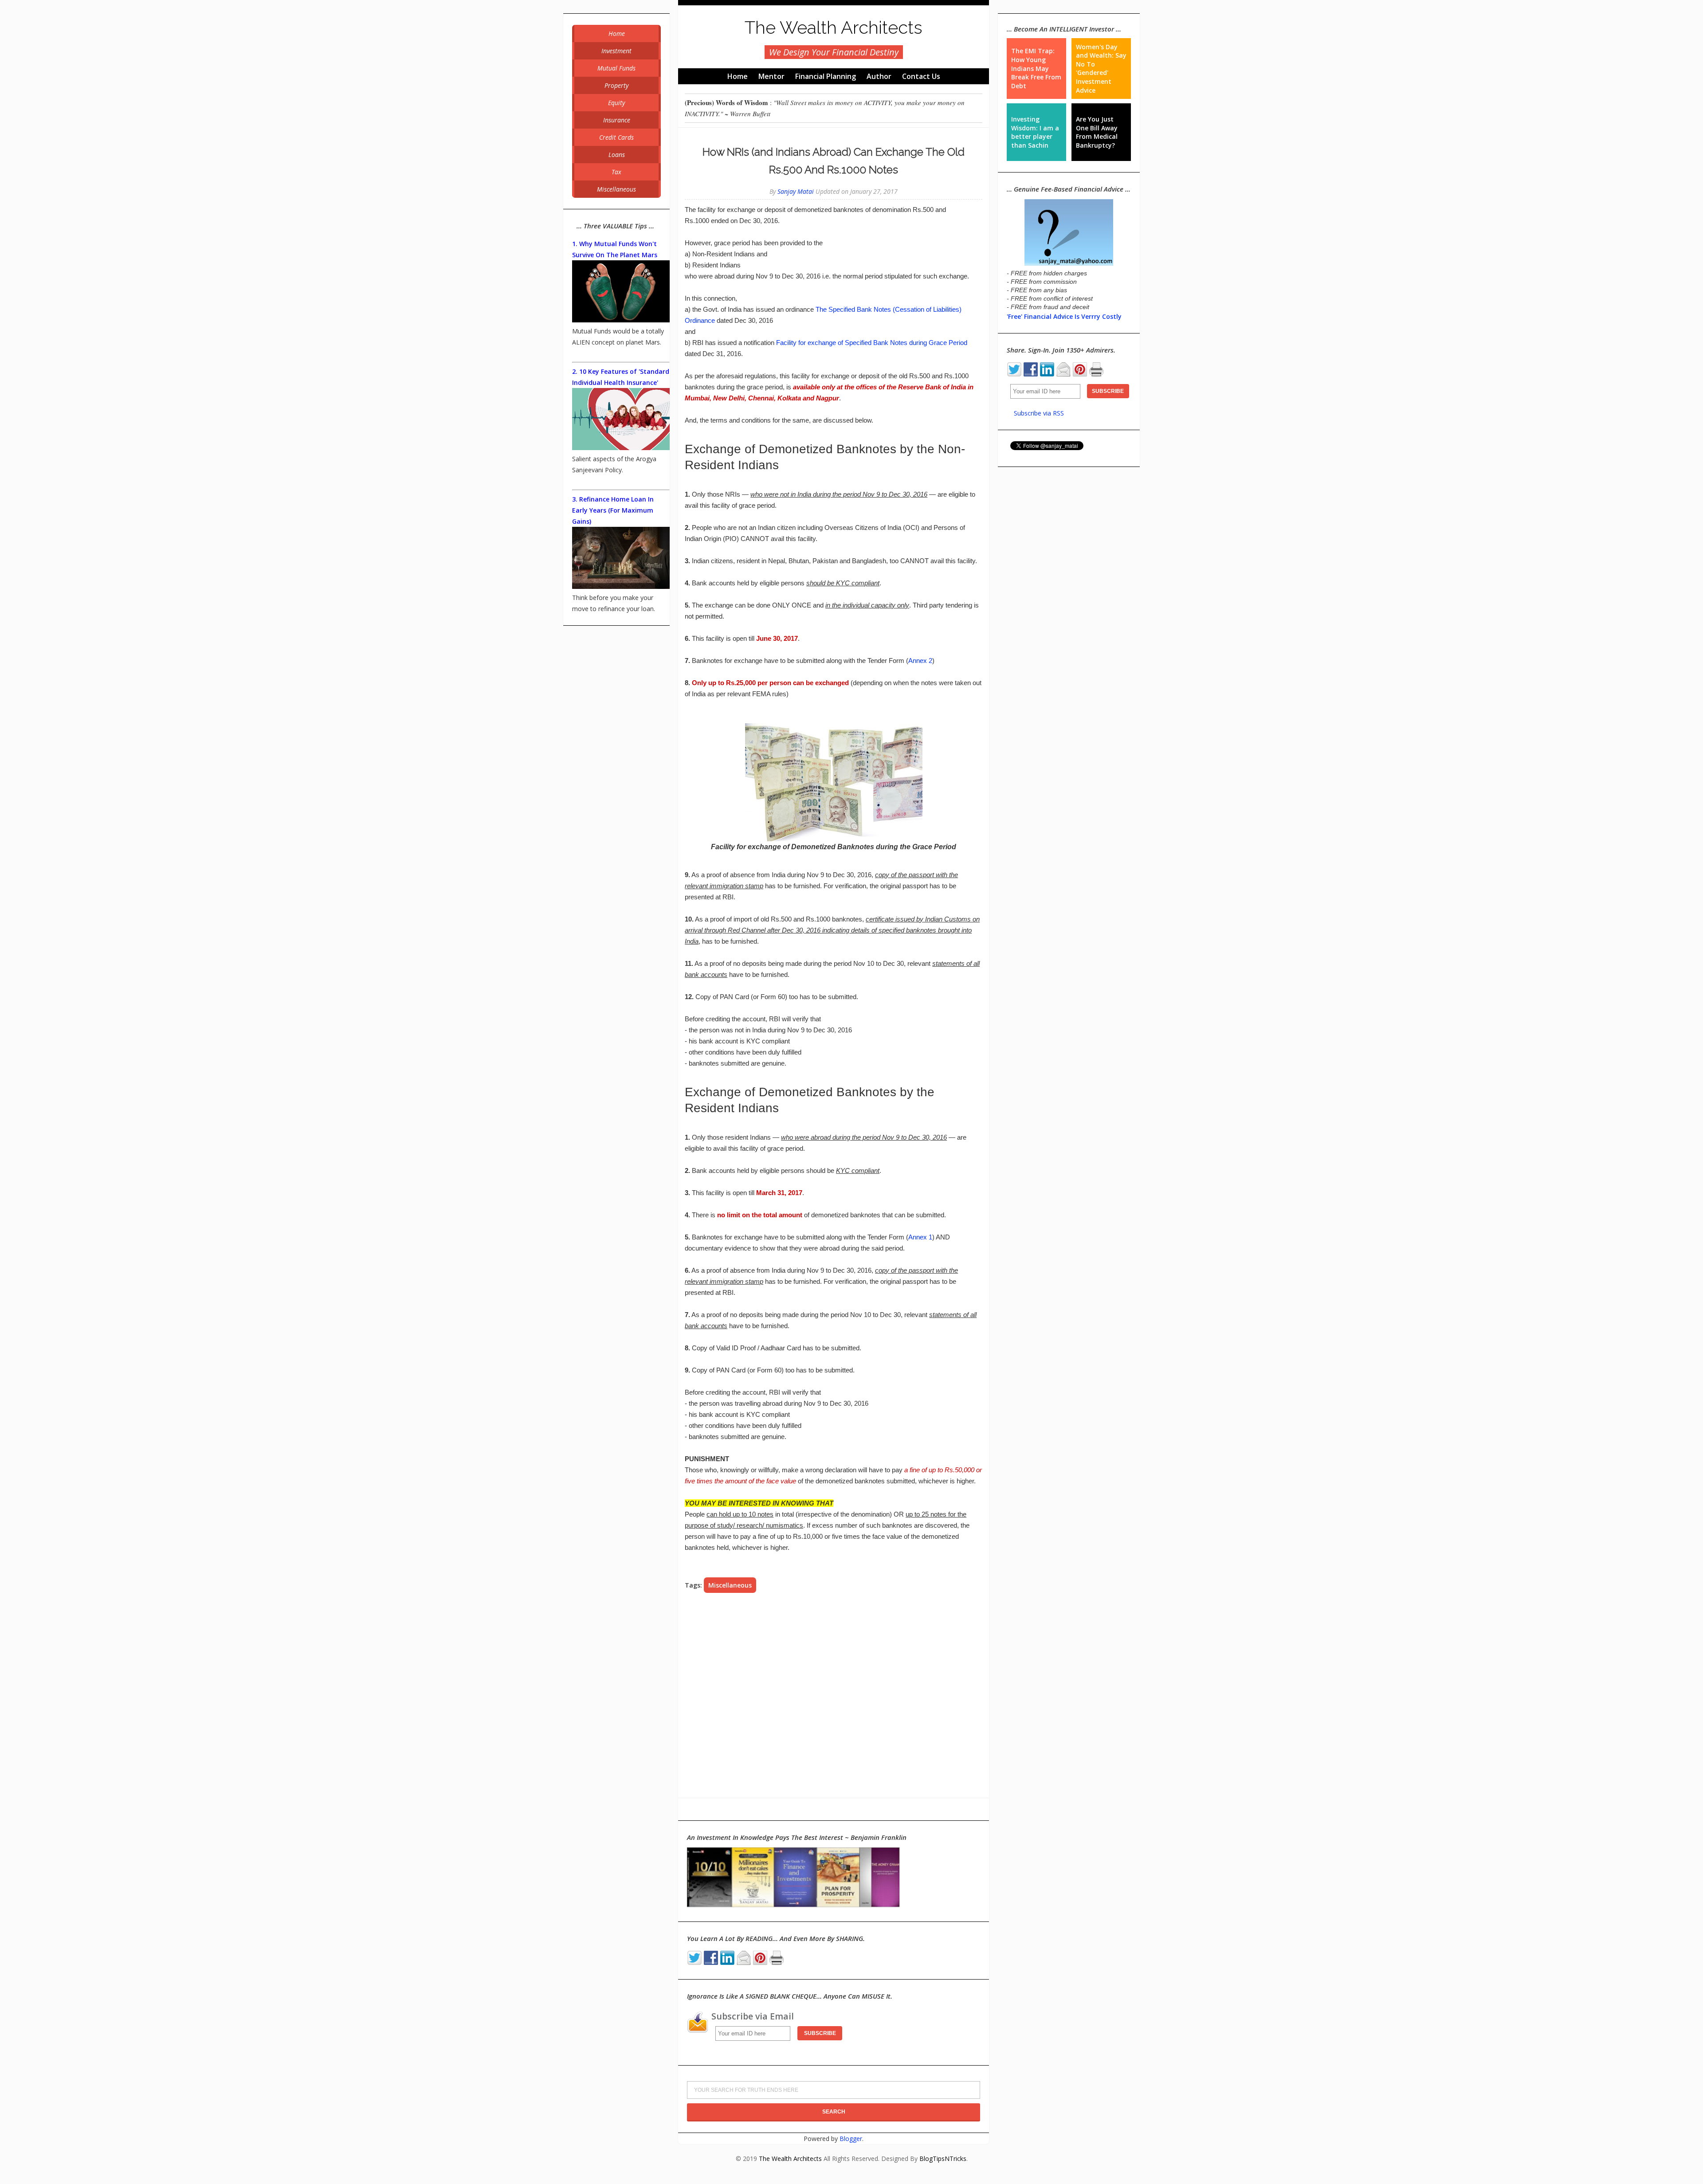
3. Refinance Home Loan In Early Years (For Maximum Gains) (613, 510)
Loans (617, 155)
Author (879, 76)
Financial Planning (826, 76)
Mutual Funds (616, 68)
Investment (616, 51)
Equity (616, 103)
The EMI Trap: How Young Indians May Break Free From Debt (1036, 68)
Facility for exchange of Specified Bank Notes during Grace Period (872, 343)
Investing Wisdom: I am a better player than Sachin (1035, 132)
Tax (616, 172)
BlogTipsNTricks (943, 2159)
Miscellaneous (730, 1585)
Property (616, 85)
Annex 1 (920, 1237)
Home (738, 76)
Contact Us (921, 76)
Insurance (617, 120)
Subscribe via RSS (1039, 413)
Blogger (851, 2139)
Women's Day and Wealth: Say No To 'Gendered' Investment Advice (1101, 69)
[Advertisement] (834, 1695)
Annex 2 (920, 661)
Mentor (771, 76)
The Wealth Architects (834, 27)
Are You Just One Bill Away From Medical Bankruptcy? (1097, 132)
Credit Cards (616, 137)
